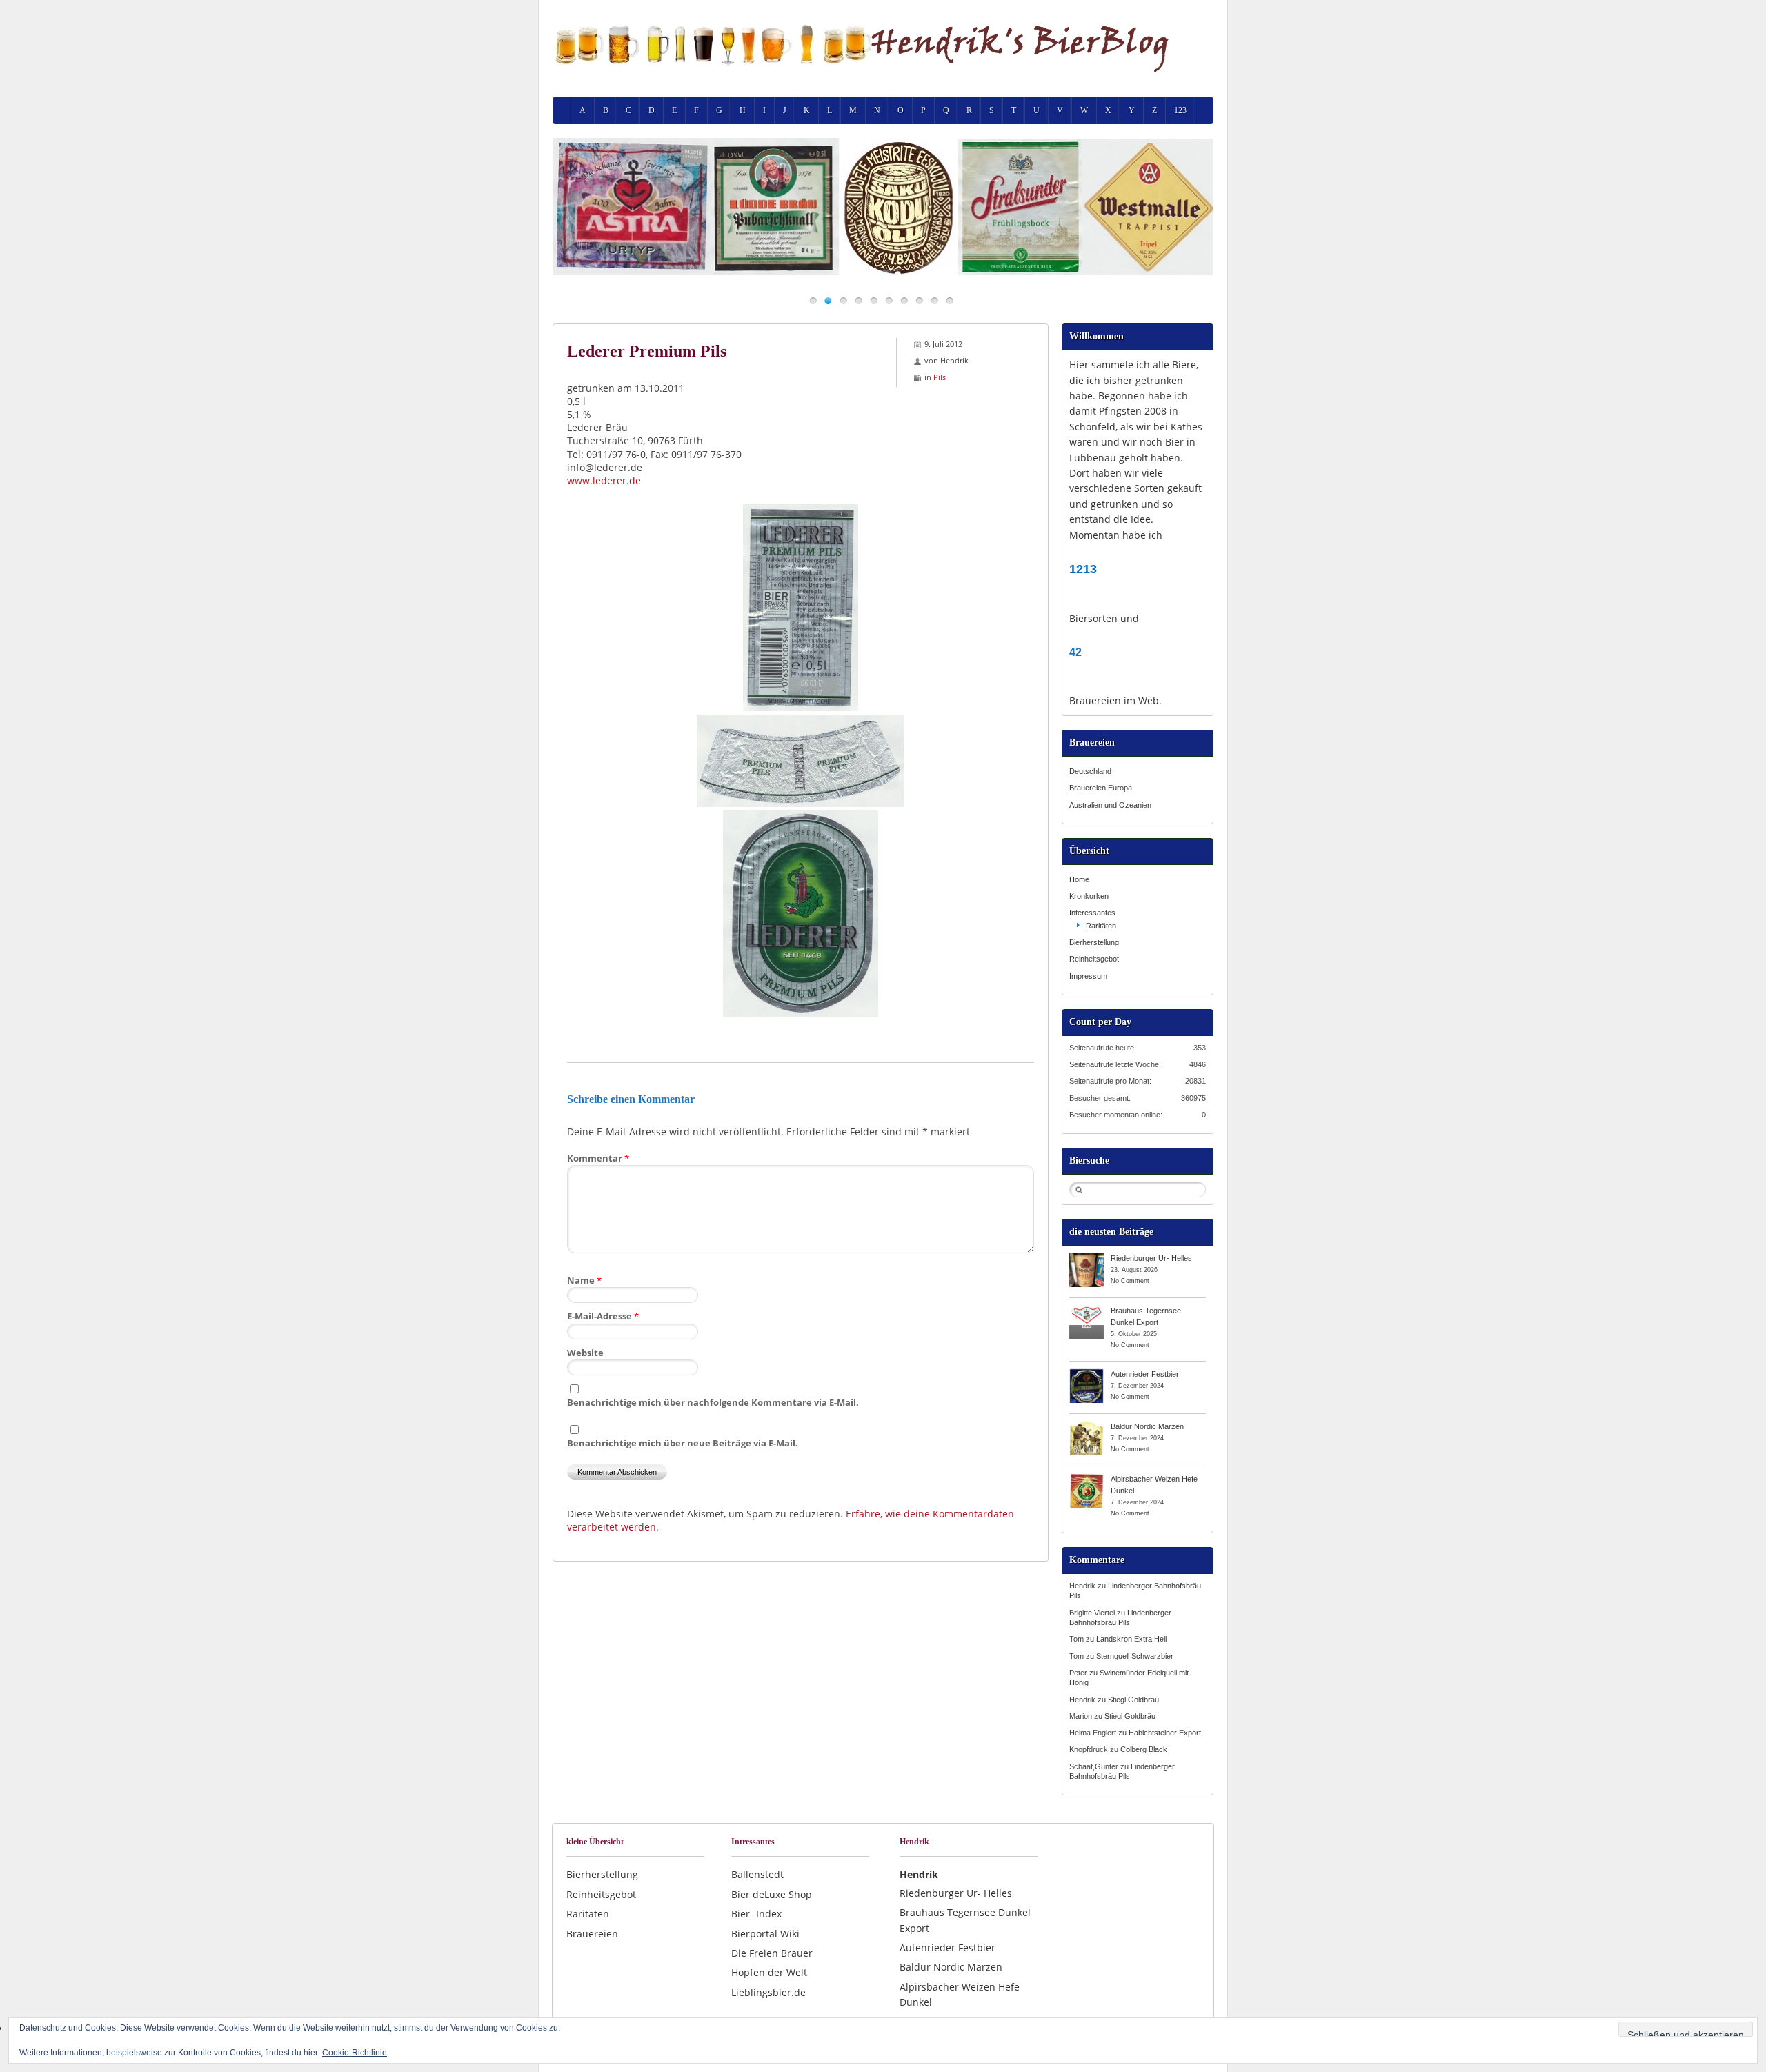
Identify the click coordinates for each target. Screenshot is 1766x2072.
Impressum (1088, 976)
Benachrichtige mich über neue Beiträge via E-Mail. (683, 1443)
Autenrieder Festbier (1145, 1374)
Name (584, 1280)
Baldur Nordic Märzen (1147, 1426)
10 (950, 300)
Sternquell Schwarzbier (1135, 1656)
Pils (940, 377)
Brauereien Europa (1101, 788)
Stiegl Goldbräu (1133, 1700)
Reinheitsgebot (1094, 959)
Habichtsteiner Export (1165, 1733)
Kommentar (598, 1158)
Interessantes (1092, 913)
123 (1180, 110)
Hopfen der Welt (769, 1972)
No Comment (1130, 1281)
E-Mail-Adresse (603, 1316)
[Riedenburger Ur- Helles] (1087, 1257)
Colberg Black (1144, 1749)
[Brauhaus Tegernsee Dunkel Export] (1087, 1310)
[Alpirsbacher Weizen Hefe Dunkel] (1087, 1478)
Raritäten (1101, 926)
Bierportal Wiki (765, 1934)
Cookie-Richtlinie (355, 2053)
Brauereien (592, 1934)
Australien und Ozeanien (1110, 805)
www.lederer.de (604, 480)
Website (585, 1353)
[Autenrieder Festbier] (1087, 1373)
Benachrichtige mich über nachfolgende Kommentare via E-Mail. (713, 1402)
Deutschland (1090, 771)
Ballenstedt (757, 1874)
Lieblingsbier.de (768, 1992)
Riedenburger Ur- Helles (1151, 1258)
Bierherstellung (1094, 942)
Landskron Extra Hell (1131, 1639)
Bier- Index (756, 1914)
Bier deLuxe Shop (772, 1894)
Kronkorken (1089, 896)
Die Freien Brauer (772, 1953)
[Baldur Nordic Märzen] (1087, 1426)
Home (1079, 879)
